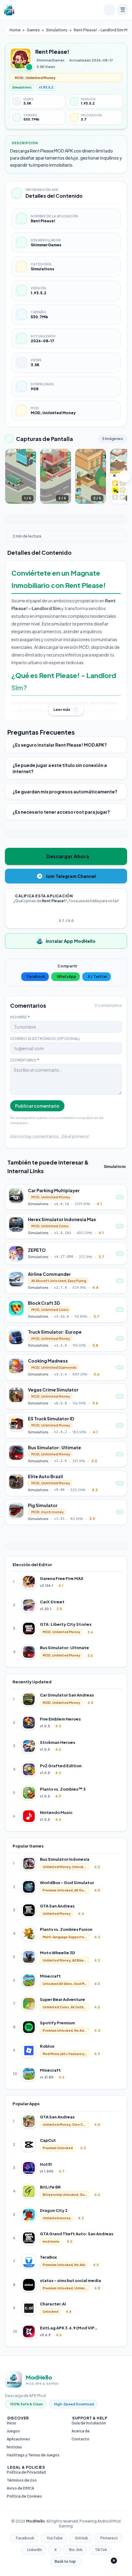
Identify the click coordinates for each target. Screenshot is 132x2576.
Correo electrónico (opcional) (45, 1039)
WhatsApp (66, 976)
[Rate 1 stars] (59, 912)
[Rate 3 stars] (66, 912)
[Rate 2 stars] (62, 912)
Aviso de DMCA (20, 2488)
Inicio (12, 2423)
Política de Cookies (24, 2496)
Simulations (57, 30)
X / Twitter (97, 976)
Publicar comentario (37, 1106)
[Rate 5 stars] (73, 912)
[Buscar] (109, 10)
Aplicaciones (18, 2439)
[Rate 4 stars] (70, 912)
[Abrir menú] (123, 10)
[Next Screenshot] (125, 476)
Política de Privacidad (26, 2472)
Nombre (20, 1017)
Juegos (13, 2431)
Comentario (25, 1060)
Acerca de (81, 2431)
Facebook (36, 976)
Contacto (80, 2439)
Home (15, 30)
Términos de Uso (22, 2480)
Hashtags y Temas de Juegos (33, 2455)
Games (33, 30)
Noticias (14, 2447)
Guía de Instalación (89, 2423)
